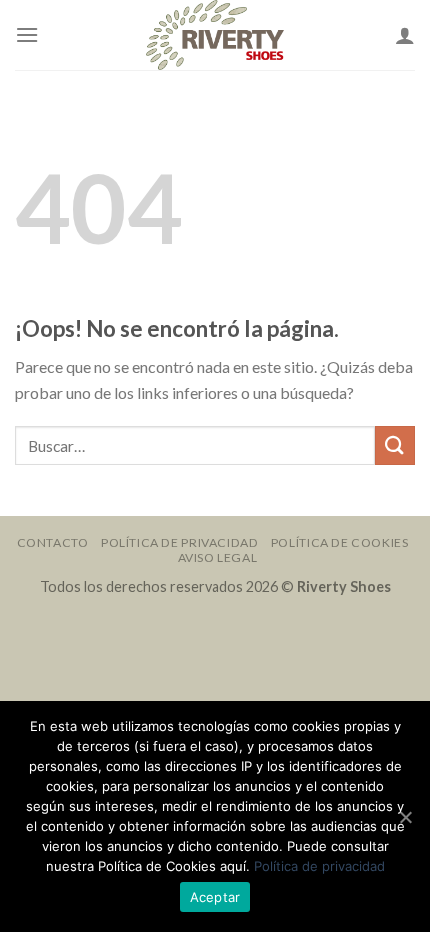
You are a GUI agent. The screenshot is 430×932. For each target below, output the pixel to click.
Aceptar (215, 897)
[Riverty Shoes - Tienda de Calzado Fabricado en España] (215, 35)
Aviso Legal (218, 557)
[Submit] (395, 445)
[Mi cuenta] (405, 35)
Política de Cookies (340, 542)
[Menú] (27, 34)
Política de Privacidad (179, 542)
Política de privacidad (319, 866)
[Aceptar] (405, 817)
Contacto (53, 542)
